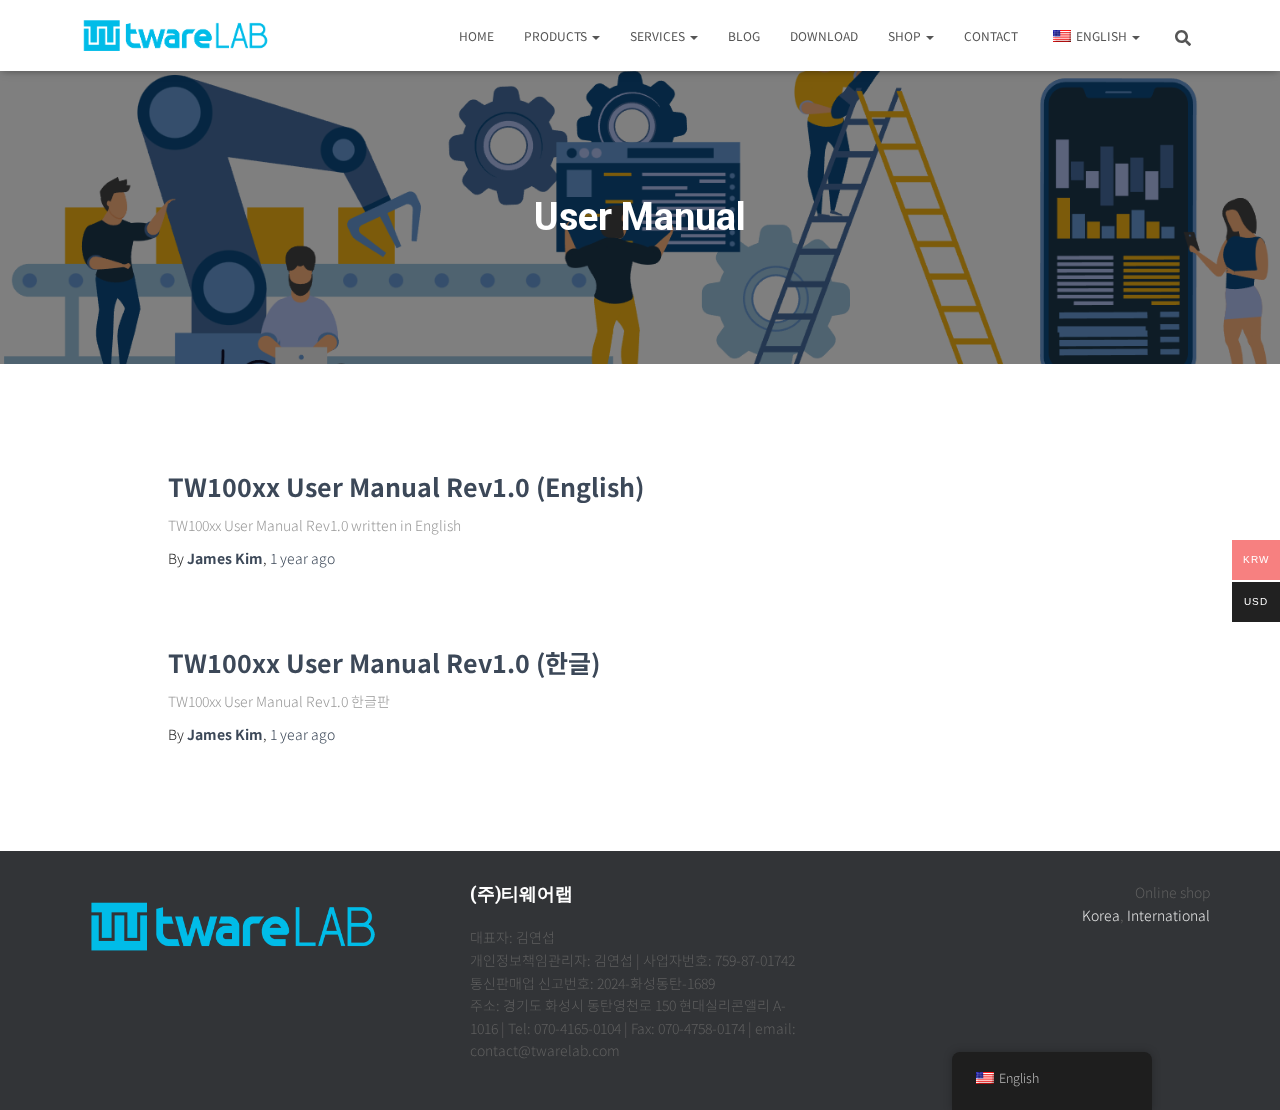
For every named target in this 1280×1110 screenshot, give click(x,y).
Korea (1101, 915)
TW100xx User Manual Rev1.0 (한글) (384, 662)
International (1168, 915)
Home (476, 35)
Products (557, 35)
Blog (744, 35)
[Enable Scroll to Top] (1240, 1070)
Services (659, 35)
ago (302, 558)
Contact (991, 35)
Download (824, 35)
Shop (906, 35)
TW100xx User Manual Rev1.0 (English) (406, 486)
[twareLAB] (175, 36)
